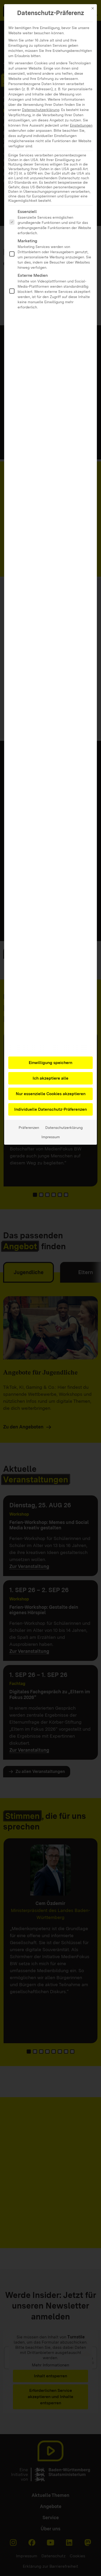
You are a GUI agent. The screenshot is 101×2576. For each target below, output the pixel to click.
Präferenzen (29, 1128)
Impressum (51, 1137)
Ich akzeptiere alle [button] (51, 1078)
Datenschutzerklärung (41, 110)
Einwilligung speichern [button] (51, 1063)
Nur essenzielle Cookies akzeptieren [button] (51, 1094)
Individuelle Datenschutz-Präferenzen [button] (51, 1109)
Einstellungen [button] (81, 125)
